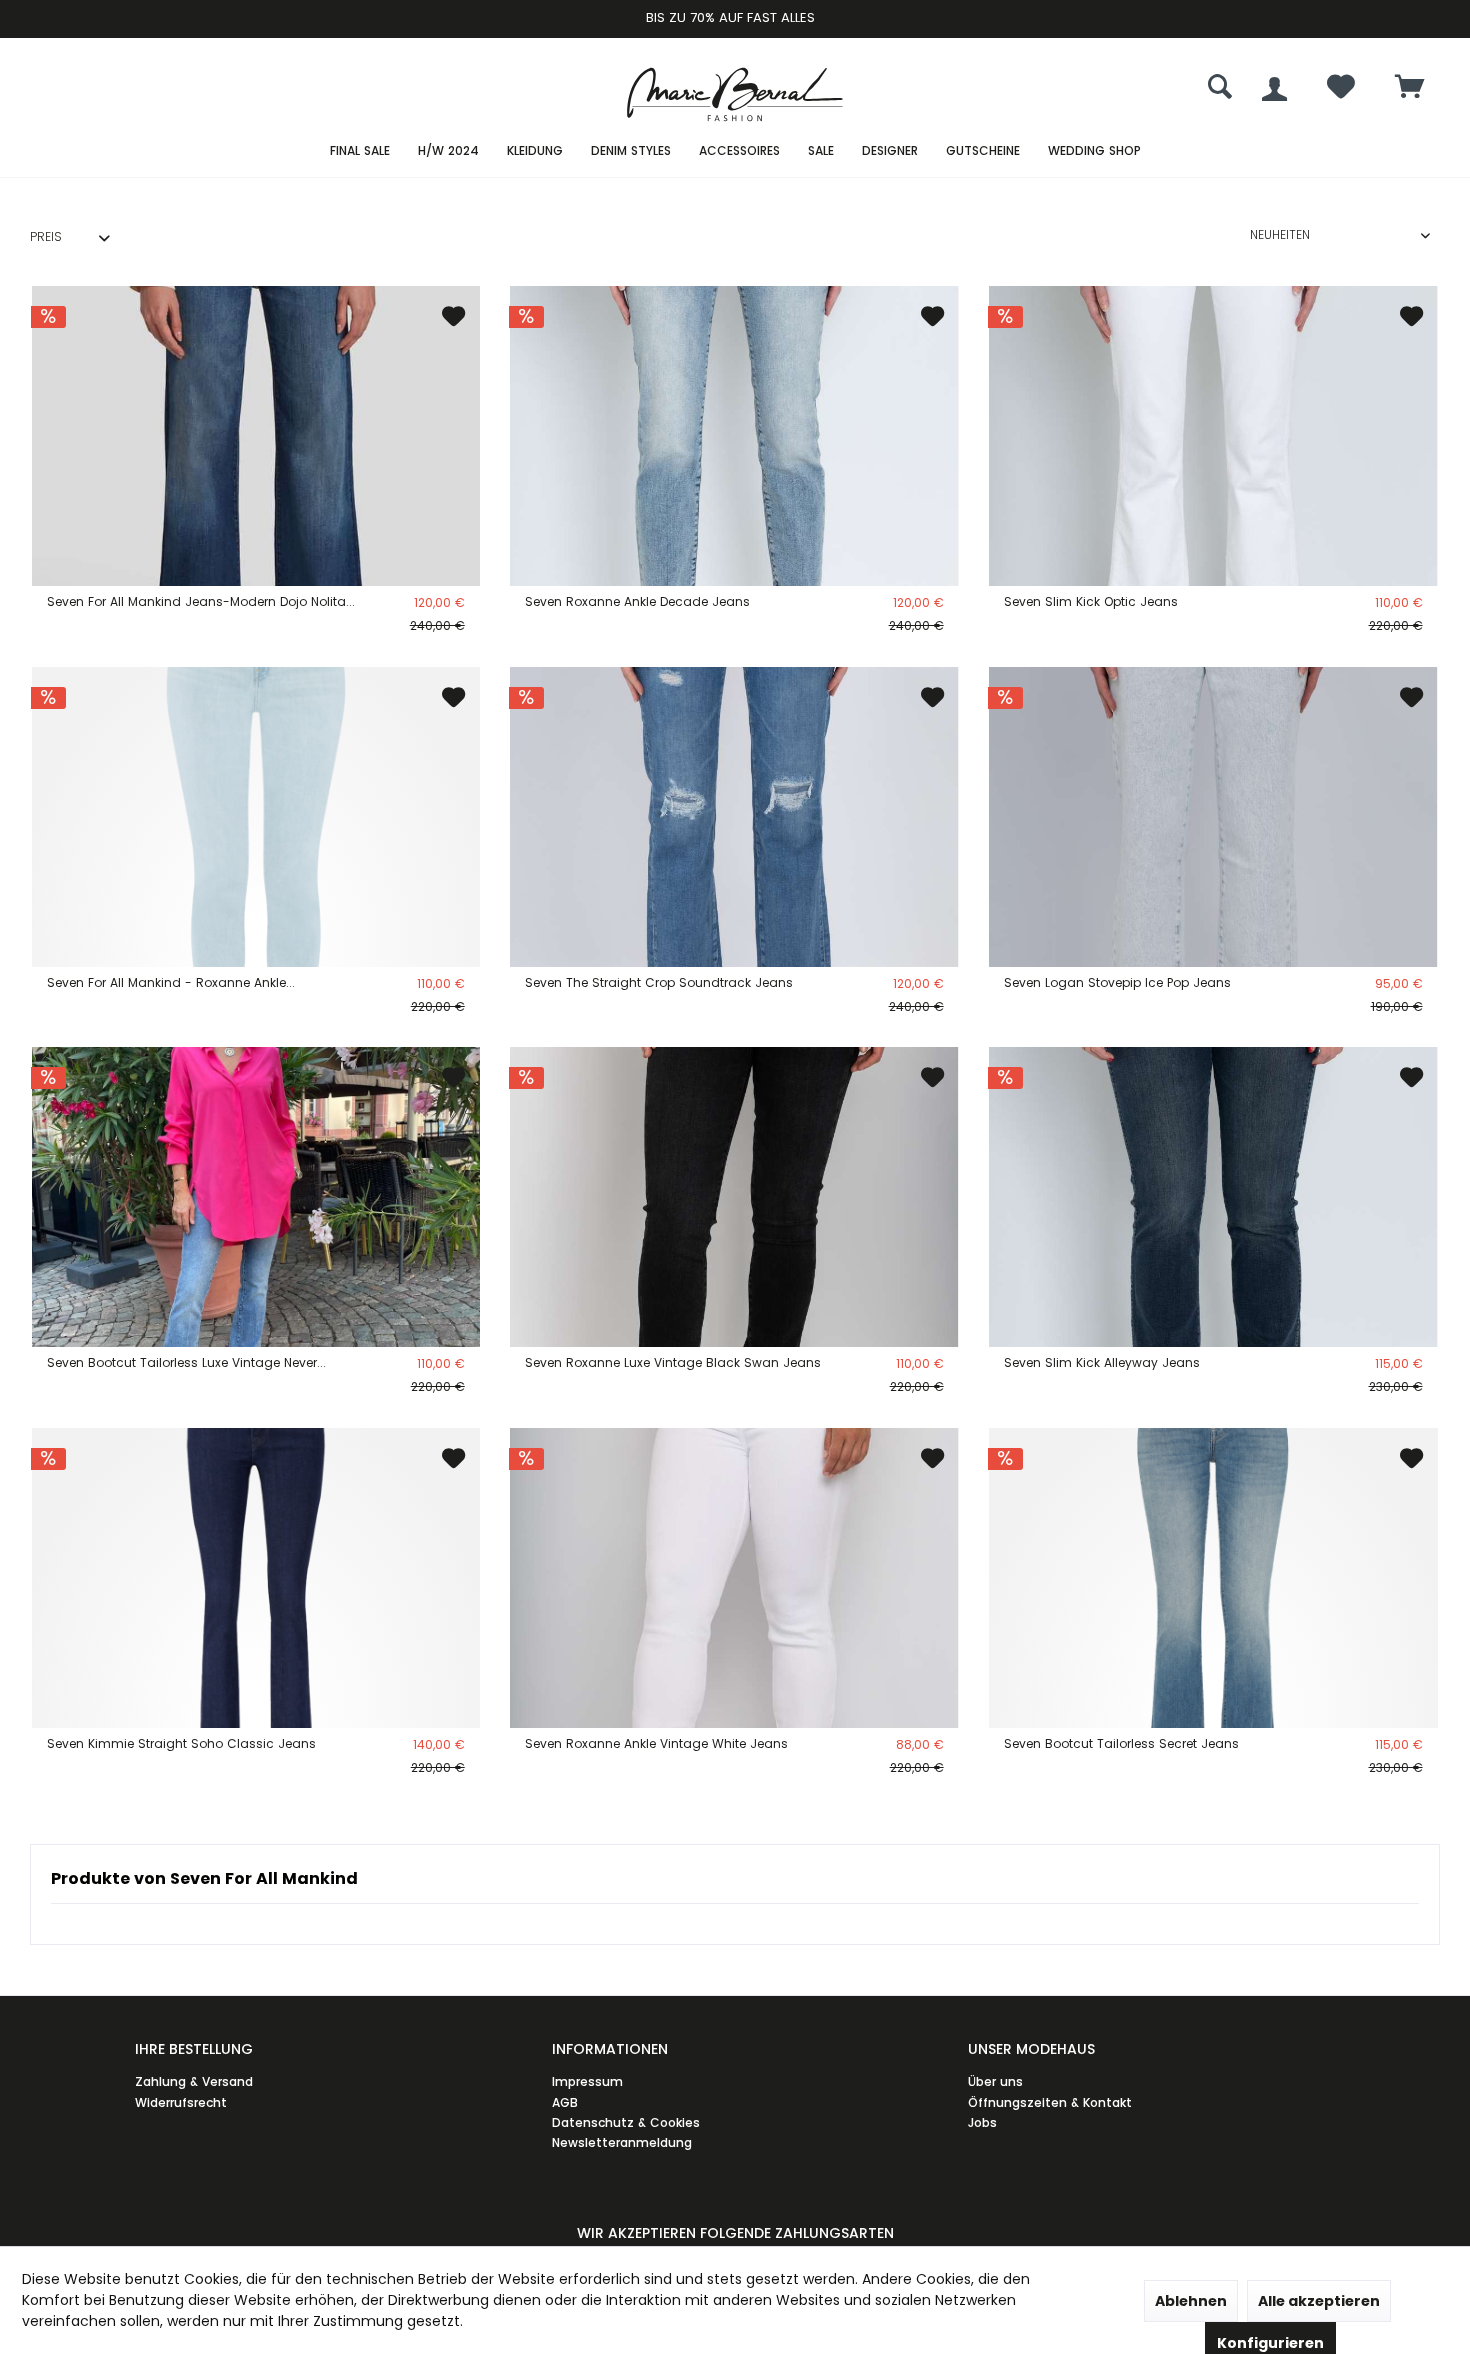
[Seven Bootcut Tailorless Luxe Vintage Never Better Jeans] (256, 1197)
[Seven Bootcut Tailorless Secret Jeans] (1213, 1578)
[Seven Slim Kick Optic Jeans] (1213, 436)
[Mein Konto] (1274, 89)
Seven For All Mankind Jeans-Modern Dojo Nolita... (201, 601)
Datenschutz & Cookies (626, 2122)
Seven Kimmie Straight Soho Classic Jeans (181, 1743)
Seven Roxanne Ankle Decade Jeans (637, 601)
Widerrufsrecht (181, 2102)
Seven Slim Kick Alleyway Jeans (1102, 1362)
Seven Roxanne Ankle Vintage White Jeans (656, 1743)
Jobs (982, 2122)
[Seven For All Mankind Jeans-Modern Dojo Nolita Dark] (256, 436)
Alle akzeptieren (1319, 2301)
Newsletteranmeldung (622, 2142)
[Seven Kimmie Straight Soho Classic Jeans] (256, 1578)
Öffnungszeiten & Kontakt (1050, 2102)
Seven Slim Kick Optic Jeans (1091, 601)
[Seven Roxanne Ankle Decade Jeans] (734, 436)
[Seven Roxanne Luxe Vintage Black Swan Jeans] (734, 1197)
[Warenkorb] (1410, 88)
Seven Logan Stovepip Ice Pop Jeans (1117, 982)
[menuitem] (1410, 89)
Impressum (587, 2081)
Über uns (995, 2081)
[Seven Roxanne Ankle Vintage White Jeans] (734, 1578)
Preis (46, 236)
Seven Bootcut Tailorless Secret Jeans (1121, 1743)
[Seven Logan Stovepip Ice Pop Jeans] (1213, 817)
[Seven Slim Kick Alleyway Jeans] (1213, 1197)
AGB (565, 2102)
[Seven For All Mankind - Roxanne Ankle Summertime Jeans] (256, 817)
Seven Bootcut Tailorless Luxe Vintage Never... (186, 1362)
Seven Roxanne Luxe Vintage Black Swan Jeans (673, 1362)
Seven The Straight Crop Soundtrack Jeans (659, 982)
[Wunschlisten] (1341, 91)
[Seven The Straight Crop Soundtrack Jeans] (734, 817)
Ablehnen (1191, 2301)
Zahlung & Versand (194, 2081)
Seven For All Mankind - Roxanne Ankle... (171, 982)
